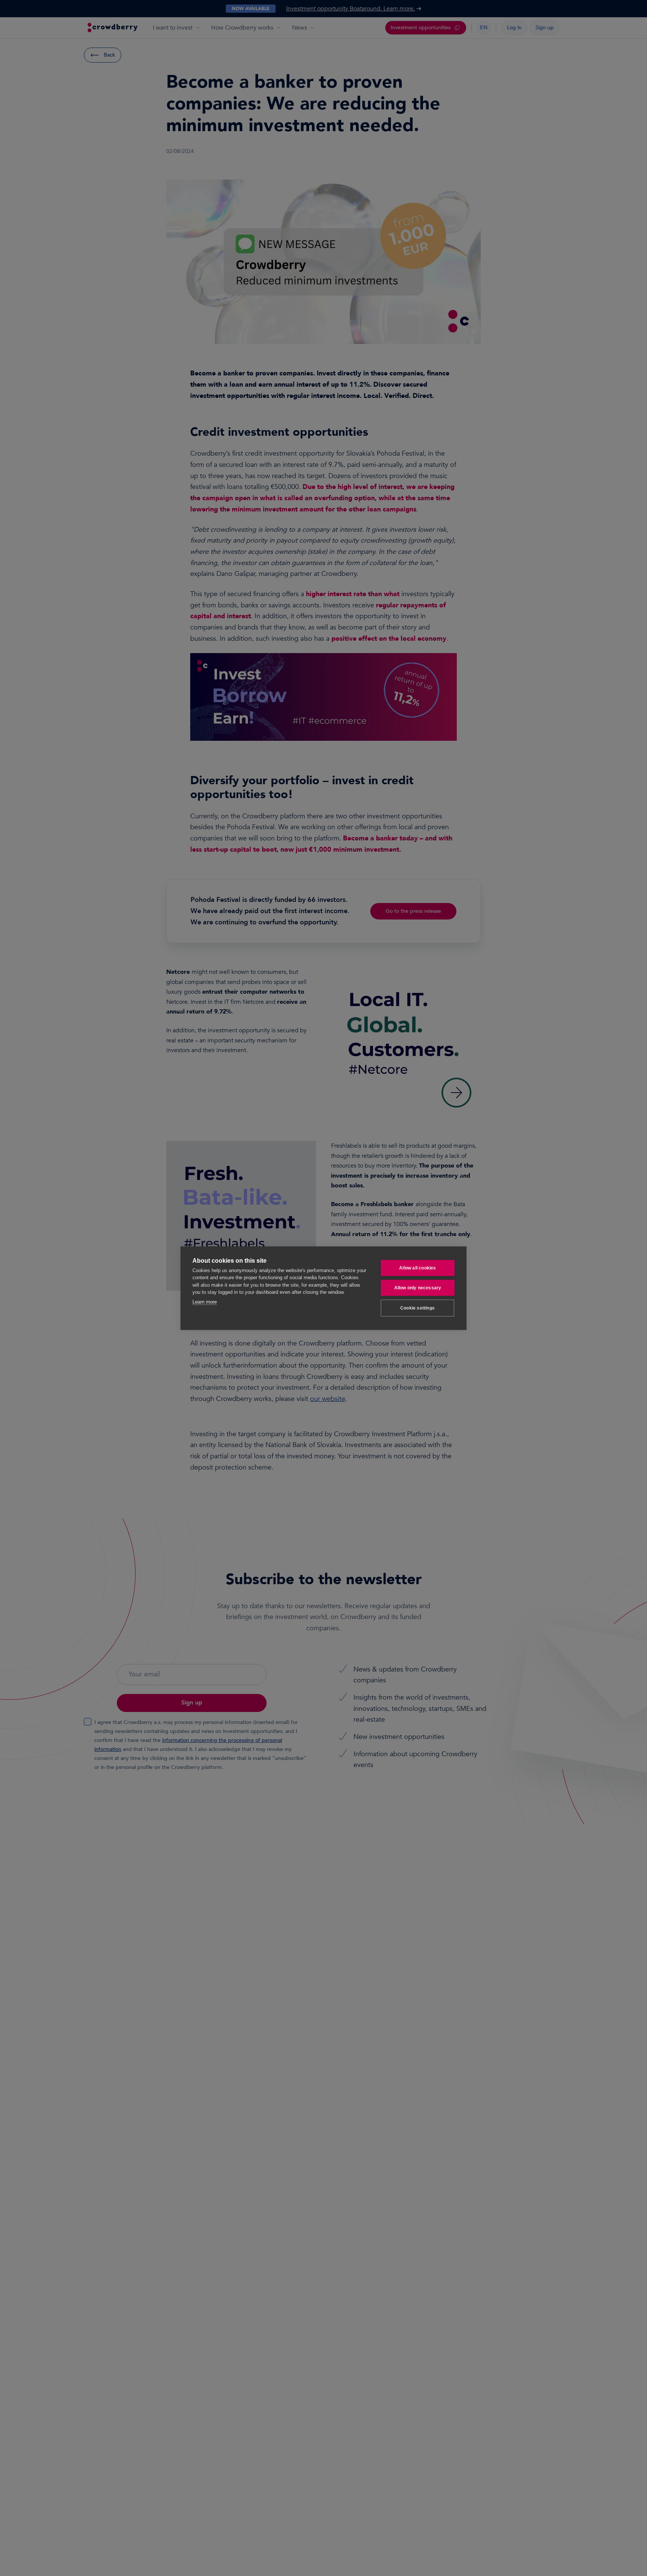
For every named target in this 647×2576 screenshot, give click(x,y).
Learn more (205, 1301)
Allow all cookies (417, 1268)
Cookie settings (417, 1308)
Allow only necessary (418, 1288)
